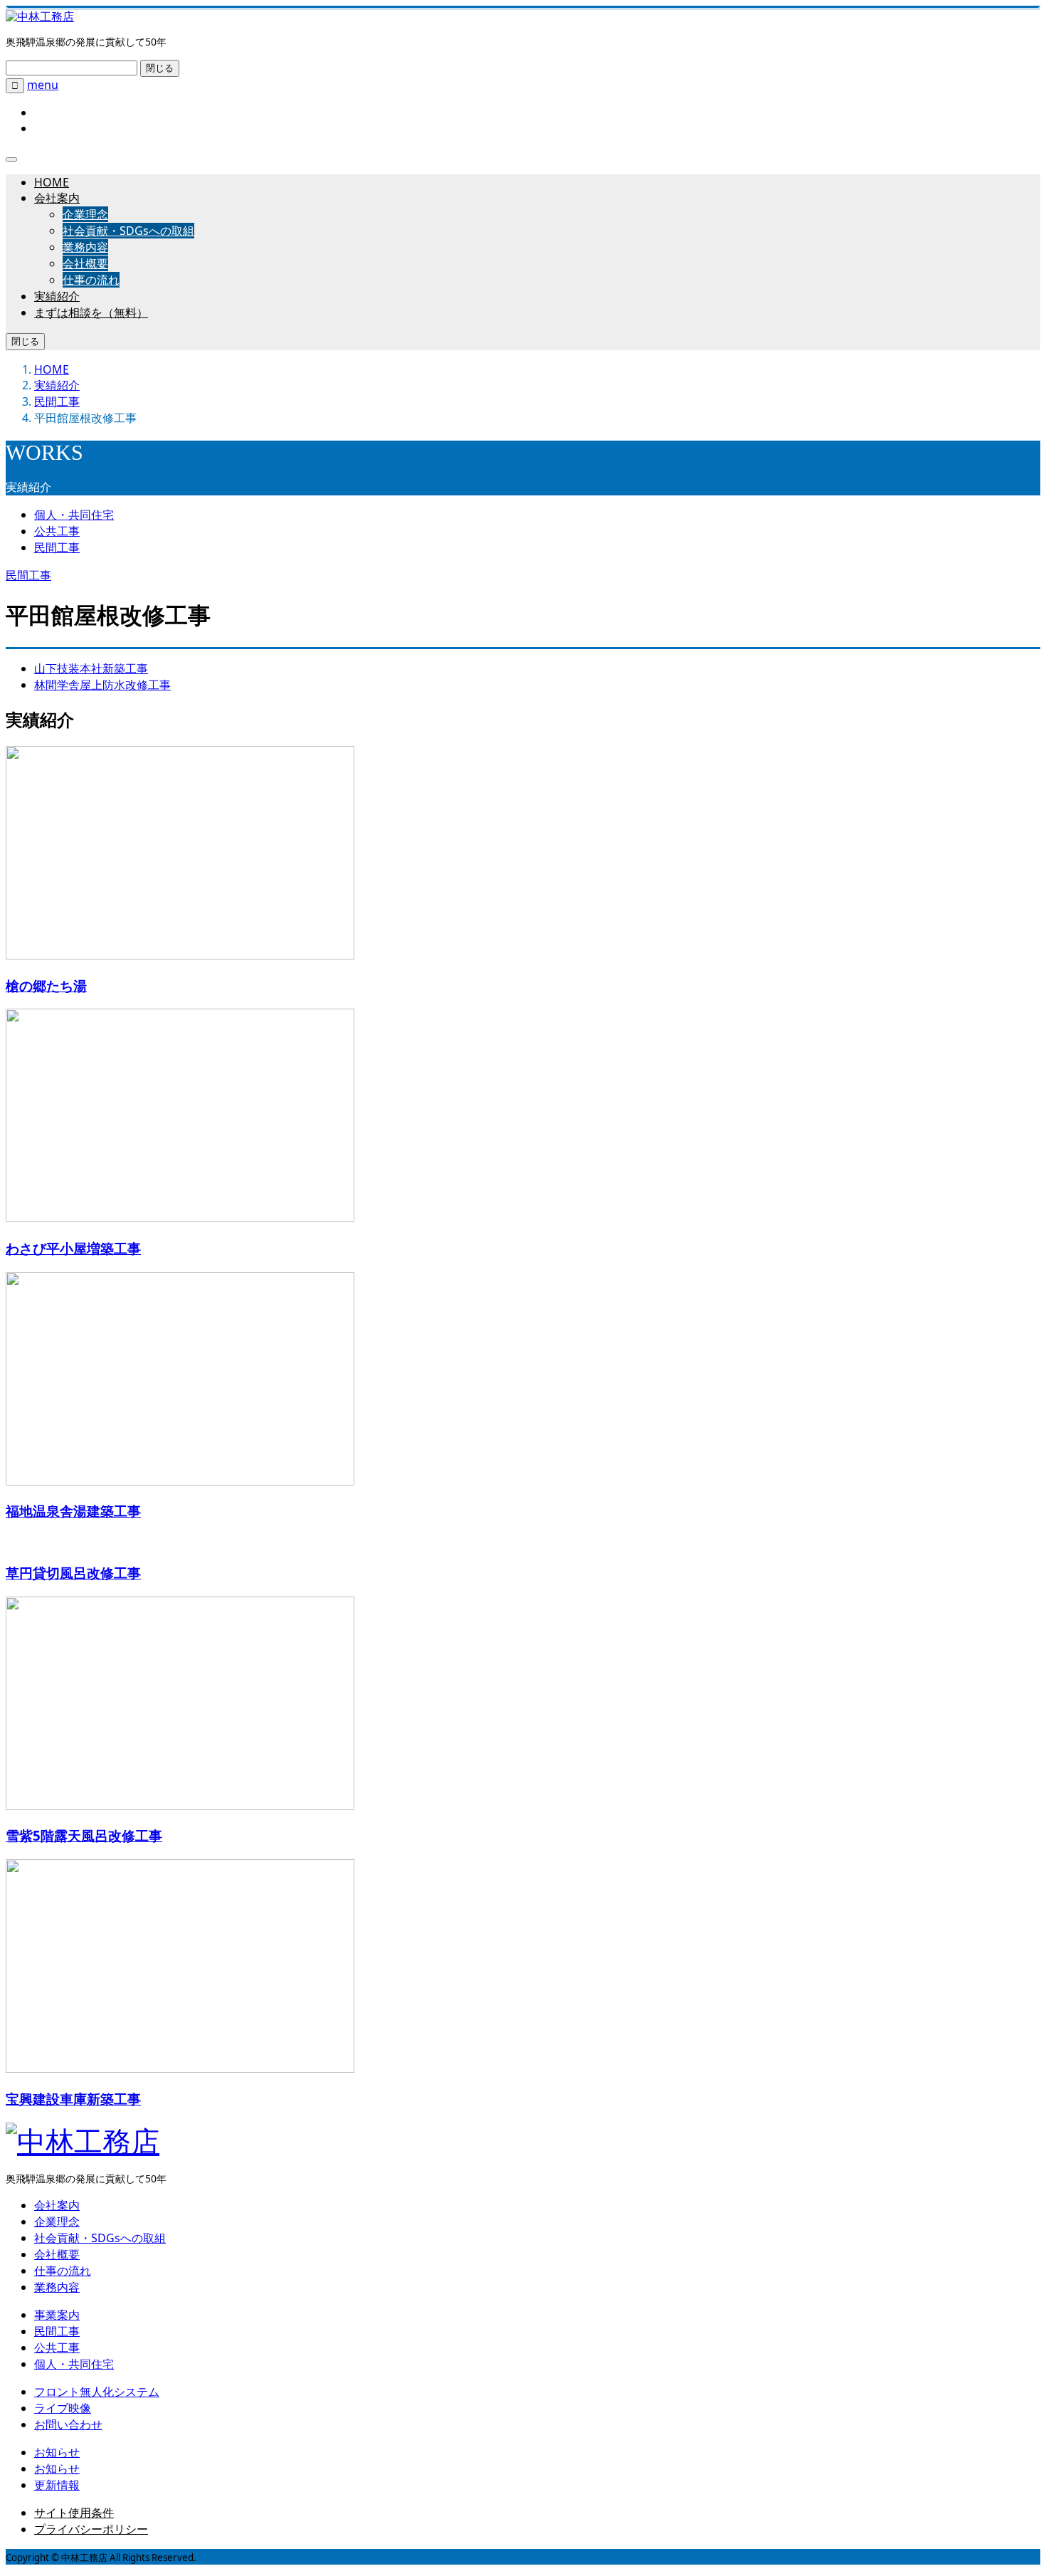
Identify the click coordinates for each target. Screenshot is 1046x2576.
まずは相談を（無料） (91, 312)
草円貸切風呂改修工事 (73, 1573)
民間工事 (57, 547)
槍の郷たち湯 (46, 985)
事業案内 (57, 2315)
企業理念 (85, 214)
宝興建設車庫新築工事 (73, 2099)
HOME (52, 182)
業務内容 (85, 247)
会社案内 (57, 198)
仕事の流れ (91, 280)
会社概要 (85, 263)
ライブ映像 (63, 2408)
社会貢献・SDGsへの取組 (128, 231)
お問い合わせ (68, 2424)
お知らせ (57, 2452)
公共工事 (57, 531)
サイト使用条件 (74, 2513)
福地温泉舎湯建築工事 (73, 1511)
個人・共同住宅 (74, 515)
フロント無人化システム (97, 2392)
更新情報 (57, 2485)
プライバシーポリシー (91, 2529)
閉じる (160, 68)
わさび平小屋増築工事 (73, 1248)
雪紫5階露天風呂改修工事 (84, 1835)
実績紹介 (57, 296)
